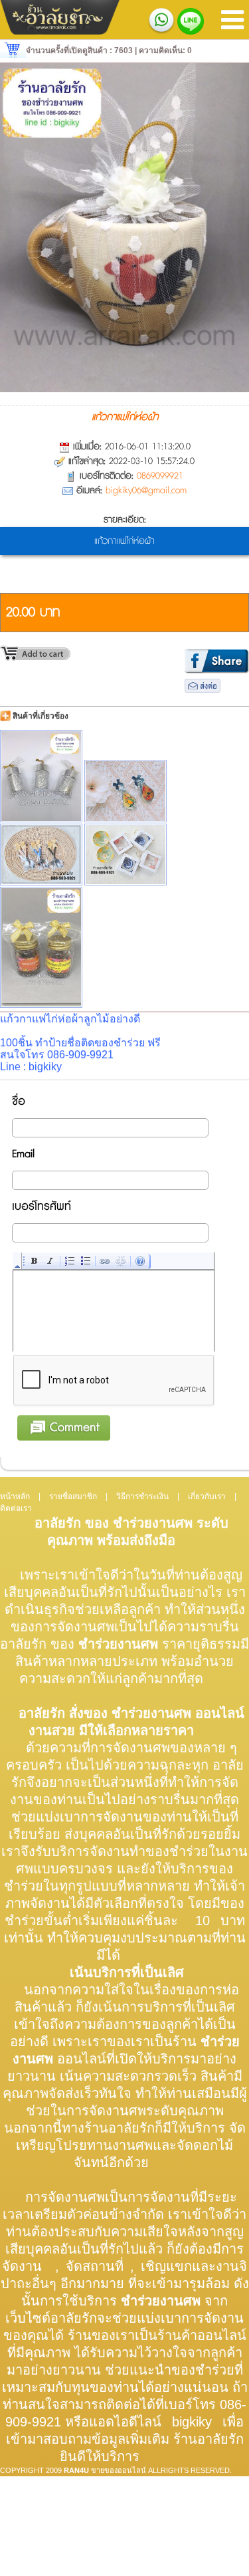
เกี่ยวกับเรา (207, 1496)
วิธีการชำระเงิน (142, 1496)
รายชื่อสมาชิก (73, 1496)
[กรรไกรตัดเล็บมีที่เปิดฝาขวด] (125, 791)
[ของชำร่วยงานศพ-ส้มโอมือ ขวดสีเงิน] (41, 776)
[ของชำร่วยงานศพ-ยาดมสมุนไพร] (41, 947)
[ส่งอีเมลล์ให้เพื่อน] (203, 690)
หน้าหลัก (15, 1496)
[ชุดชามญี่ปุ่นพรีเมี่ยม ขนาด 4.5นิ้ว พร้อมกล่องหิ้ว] (125, 855)
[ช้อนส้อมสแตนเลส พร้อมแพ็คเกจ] (41, 855)
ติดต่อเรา (16, 1508)
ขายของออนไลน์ (119, 2470)
